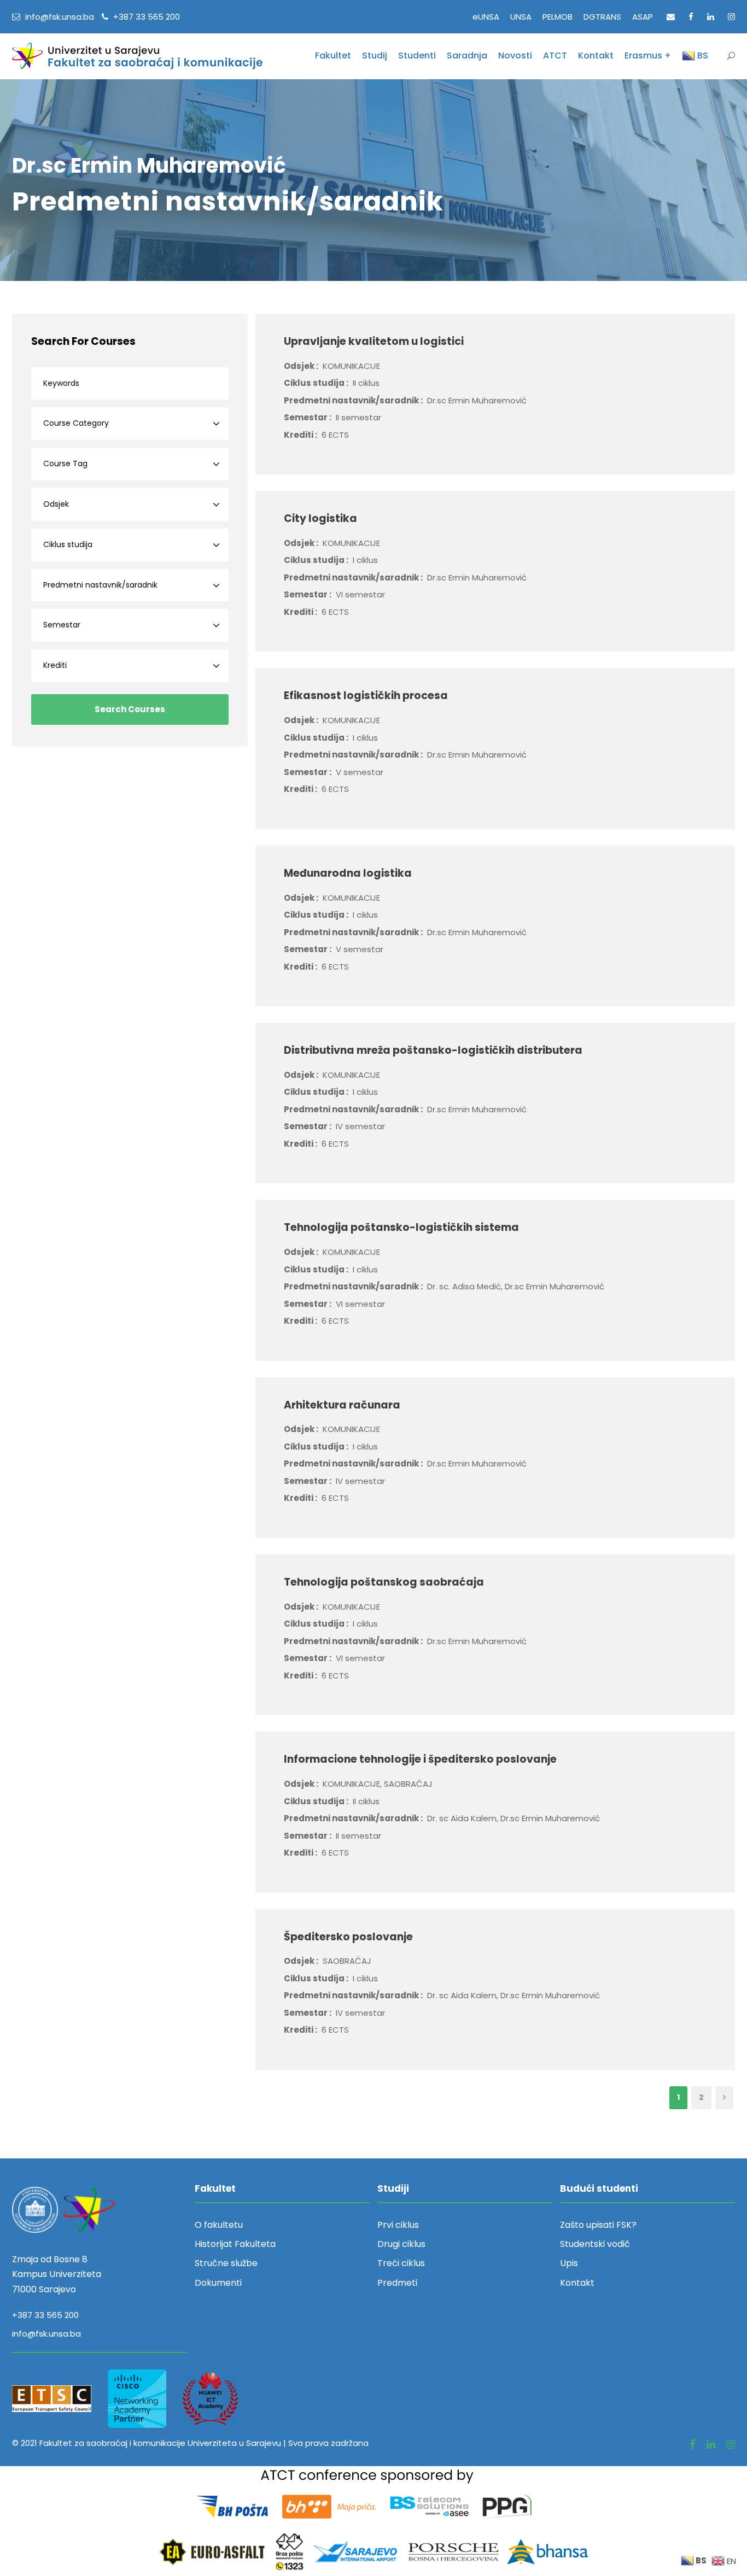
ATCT (555, 55)
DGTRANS (602, 17)
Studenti (417, 55)
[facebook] (691, 17)
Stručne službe (226, 2263)
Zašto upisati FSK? (598, 2225)
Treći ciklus (401, 2263)
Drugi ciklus (401, 2244)
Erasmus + (648, 55)
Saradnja (467, 55)
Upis (569, 2263)
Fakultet (333, 55)
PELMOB (558, 17)
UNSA (521, 17)
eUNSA (486, 17)
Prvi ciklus (398, 2225)
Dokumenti (218, 2283)
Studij (375, 55)
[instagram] (731, 17)
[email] (671, 17)
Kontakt (596, 55)
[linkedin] (711, 17)
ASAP (643, 17)
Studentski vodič (595, 2244)
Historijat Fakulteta (235, 2244)
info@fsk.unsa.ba (46, 2334)
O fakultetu (219, 2225)
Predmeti (397, 2283)
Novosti (515, 55)
